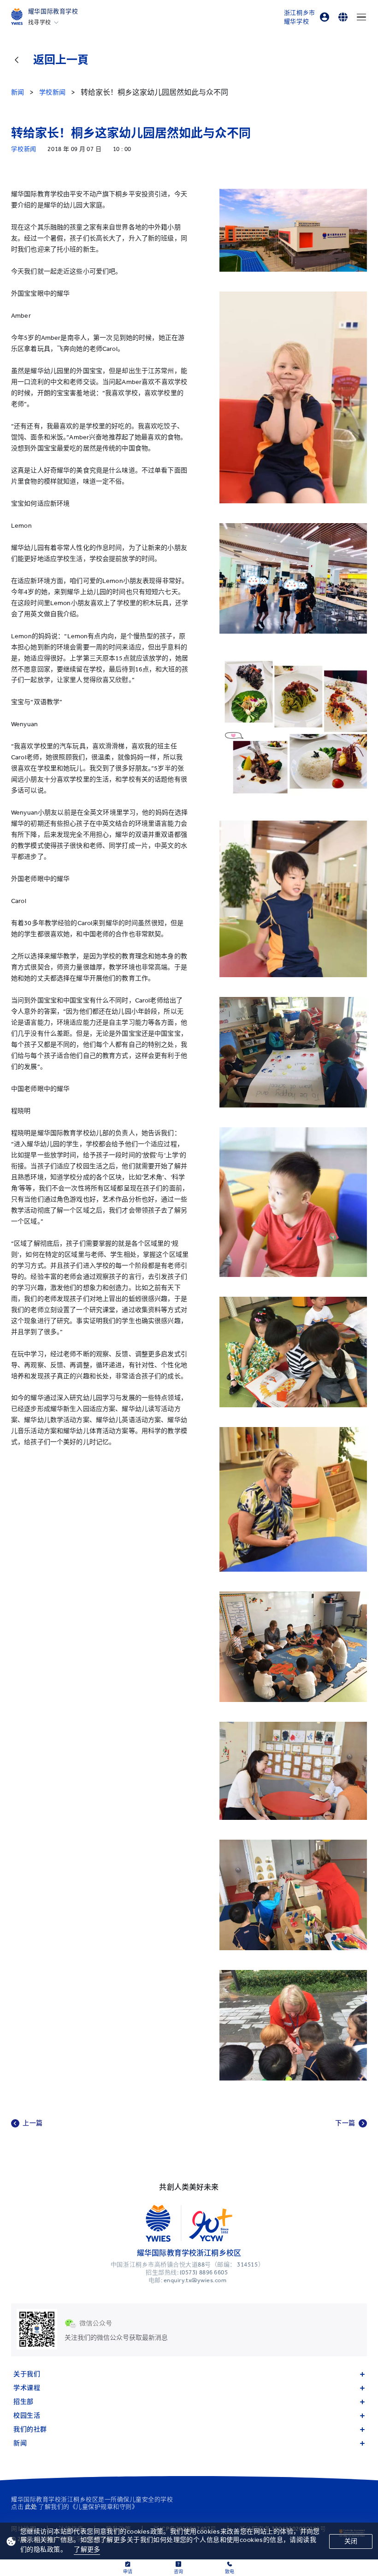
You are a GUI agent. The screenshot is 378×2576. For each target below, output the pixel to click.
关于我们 (27, 2374)
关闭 (351, 2541)
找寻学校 (40, 23)
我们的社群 (30, 2429)
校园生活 (27, 2416)
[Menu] (361, 17)
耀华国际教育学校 (53, 11)
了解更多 (87, 2550)
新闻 (20, 2443)
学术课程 (27, 2388)
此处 (31, 2507)
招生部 (24, 2402)
